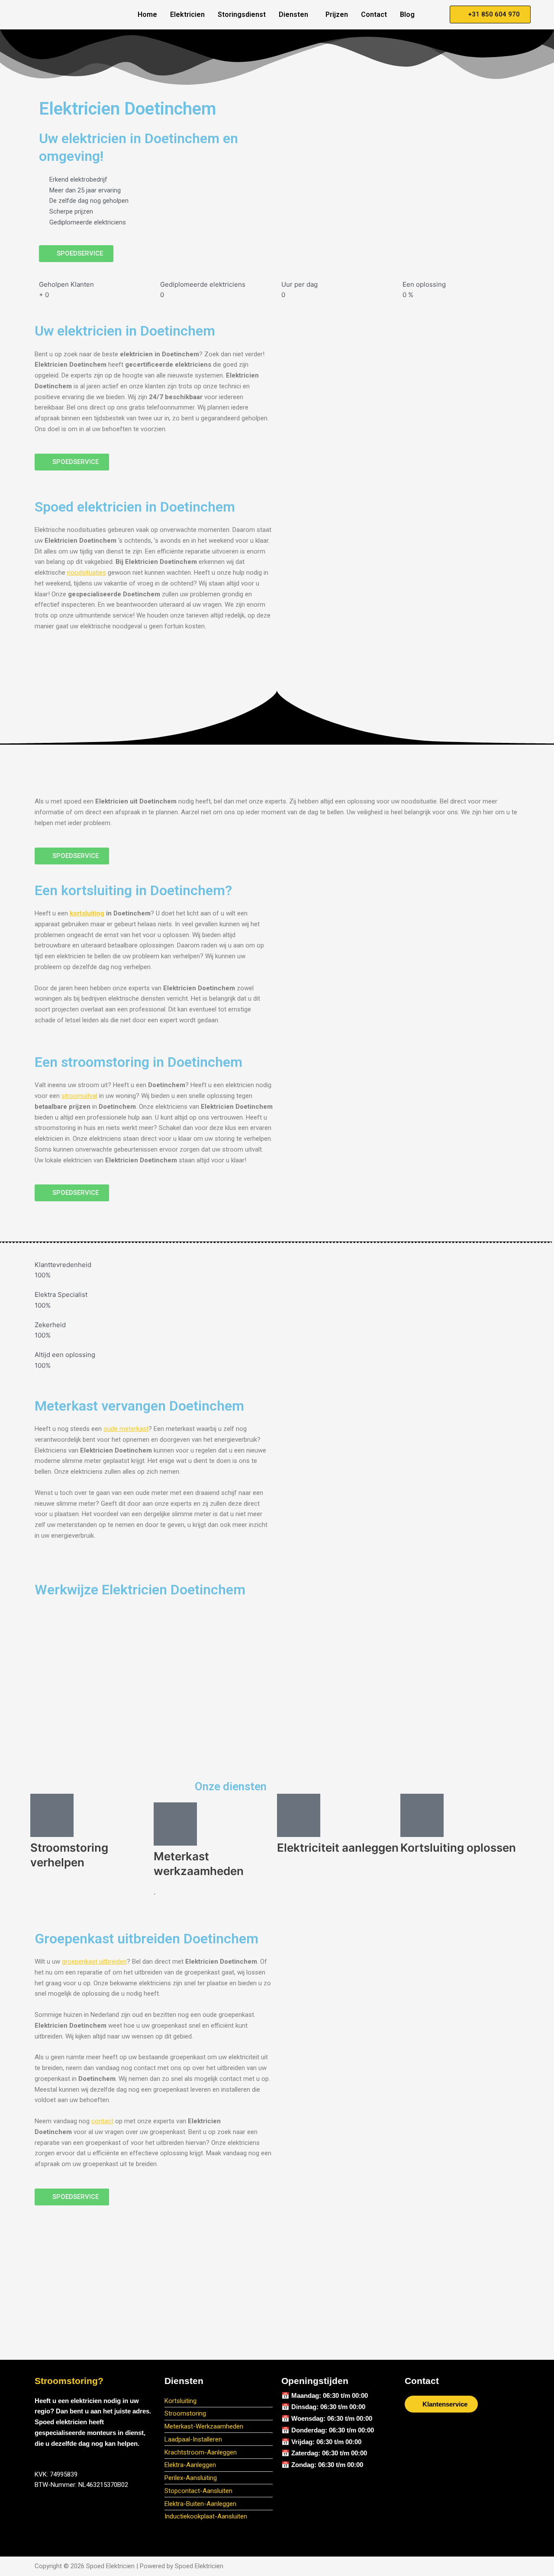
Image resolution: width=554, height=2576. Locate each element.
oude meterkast (126, 1429)
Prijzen (337, 14)
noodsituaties (87, 573)
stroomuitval (79, 1096)
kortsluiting (87, 913)
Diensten (293, 14)
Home (147, 14)
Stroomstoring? (69, 2381)
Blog (407, 14)
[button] (296, 15)
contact (102, 2121)
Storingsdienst (242, 14)
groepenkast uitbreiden (94, 1962)
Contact (374, 14)
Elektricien (187, 14)
